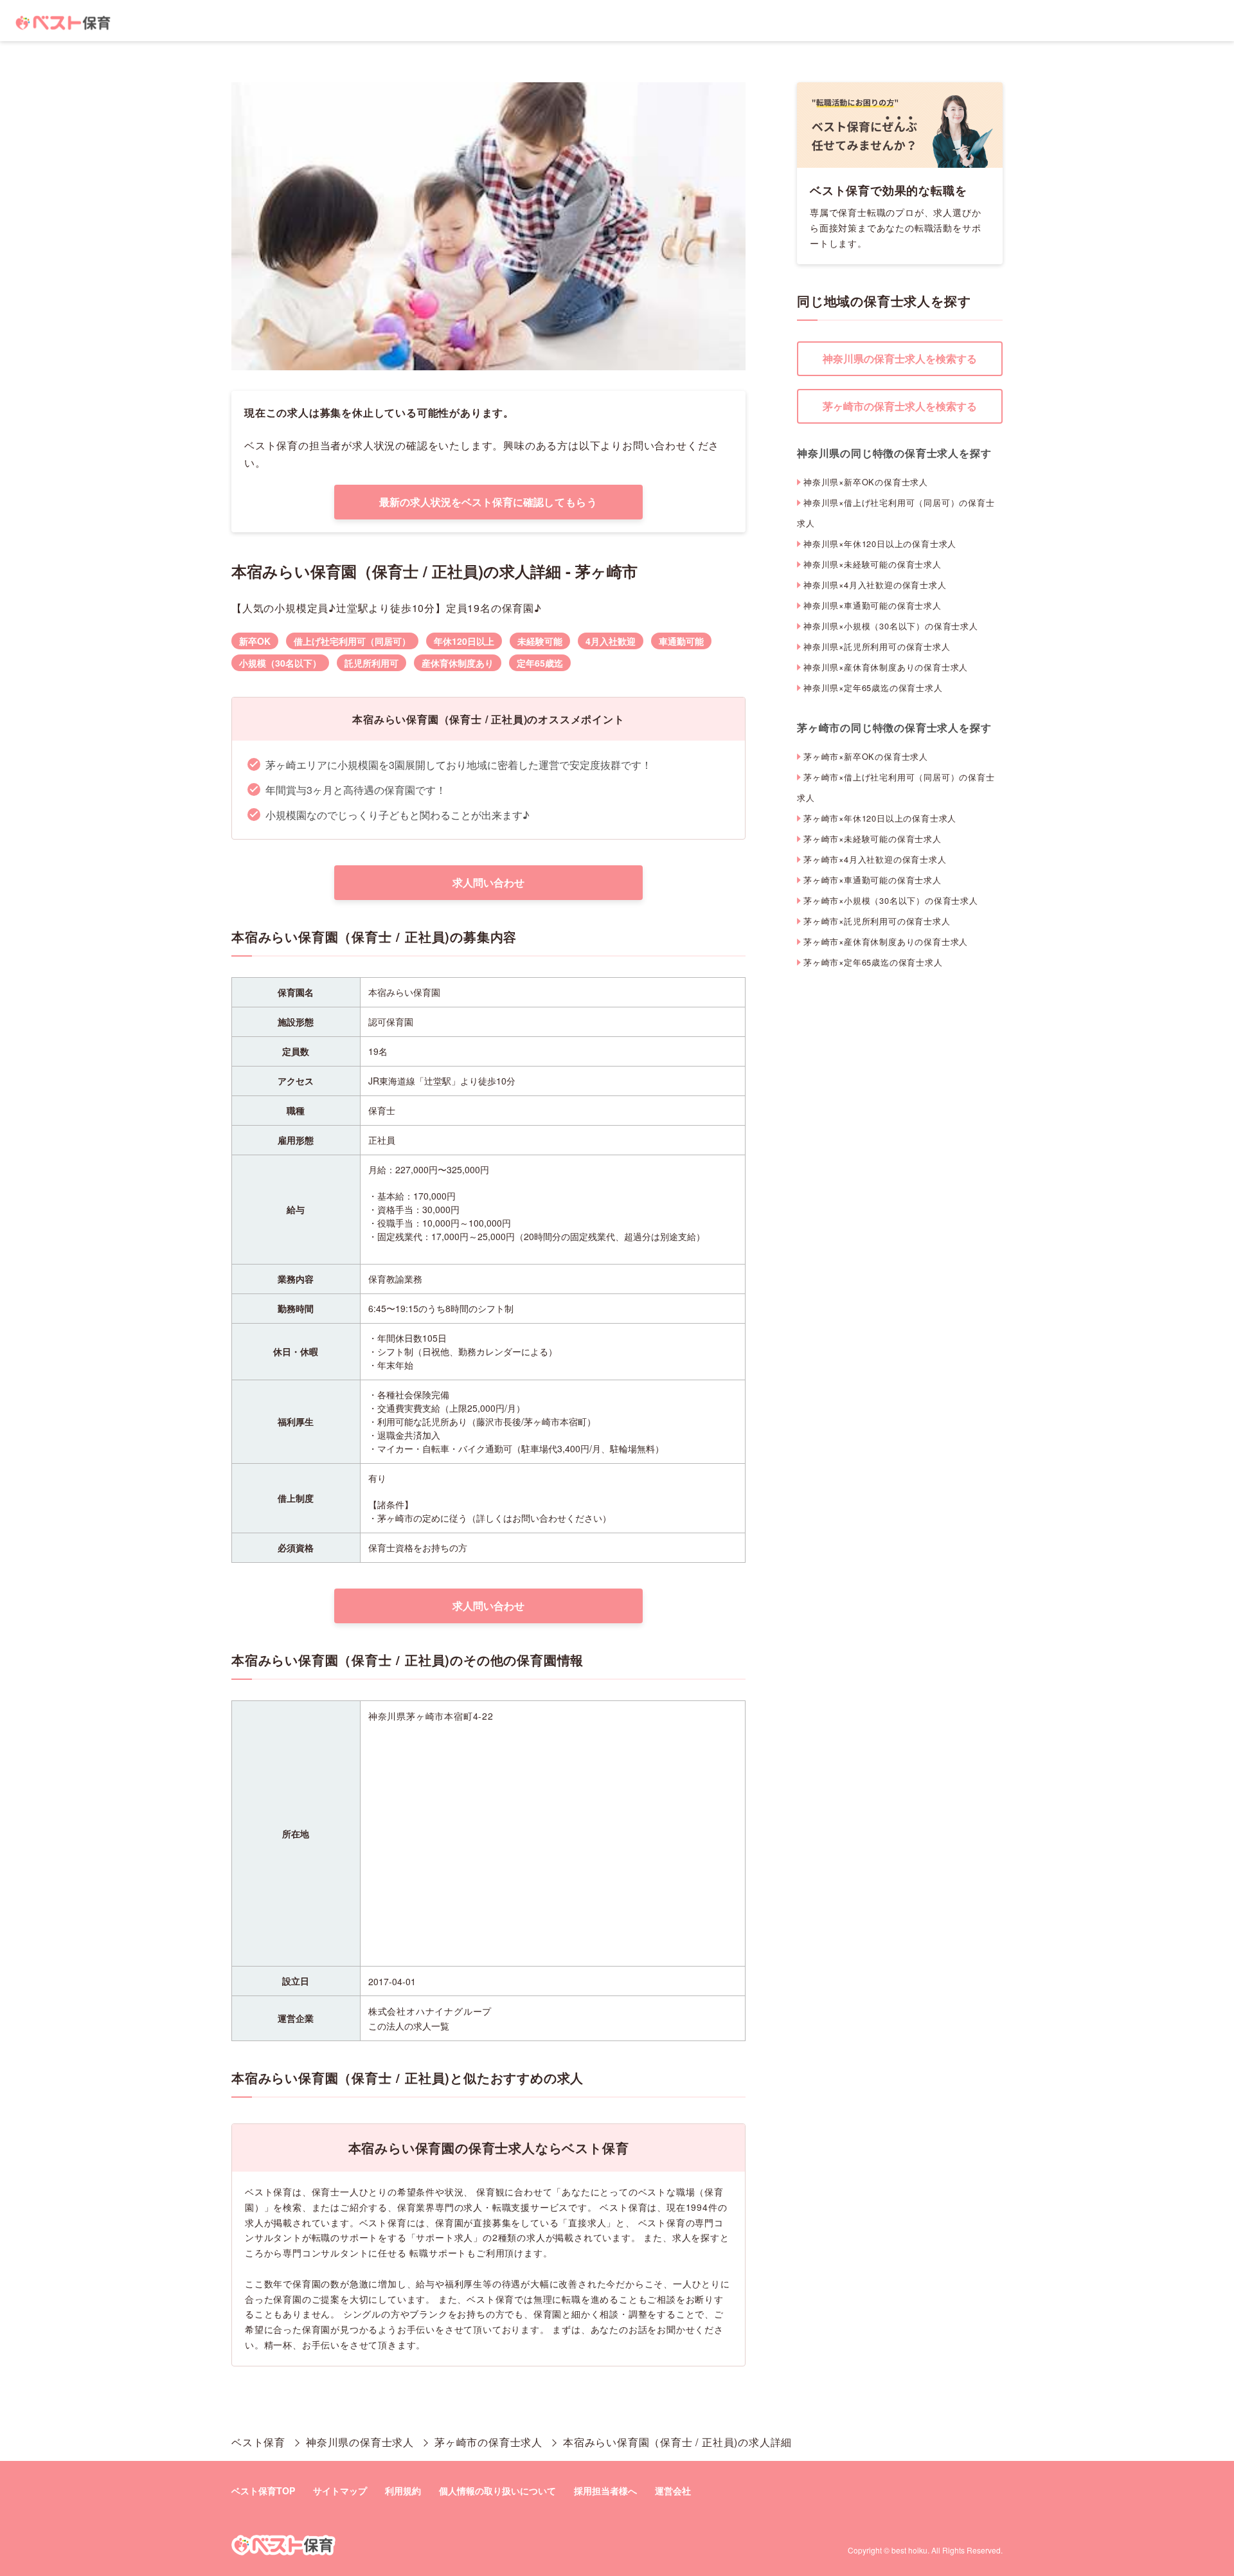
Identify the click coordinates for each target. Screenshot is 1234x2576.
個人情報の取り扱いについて (497, 2490)
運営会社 (673, 2490)
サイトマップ (340, 2490)
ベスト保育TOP (263, 2490)
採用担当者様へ (605, 2490)
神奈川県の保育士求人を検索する (900, 358)
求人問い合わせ (488, 882)
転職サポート (438, 2253)
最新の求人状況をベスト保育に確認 (488, 502)
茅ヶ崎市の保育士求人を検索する (900, 406)
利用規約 (403, 2490)
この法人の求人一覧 (409, 2026)
